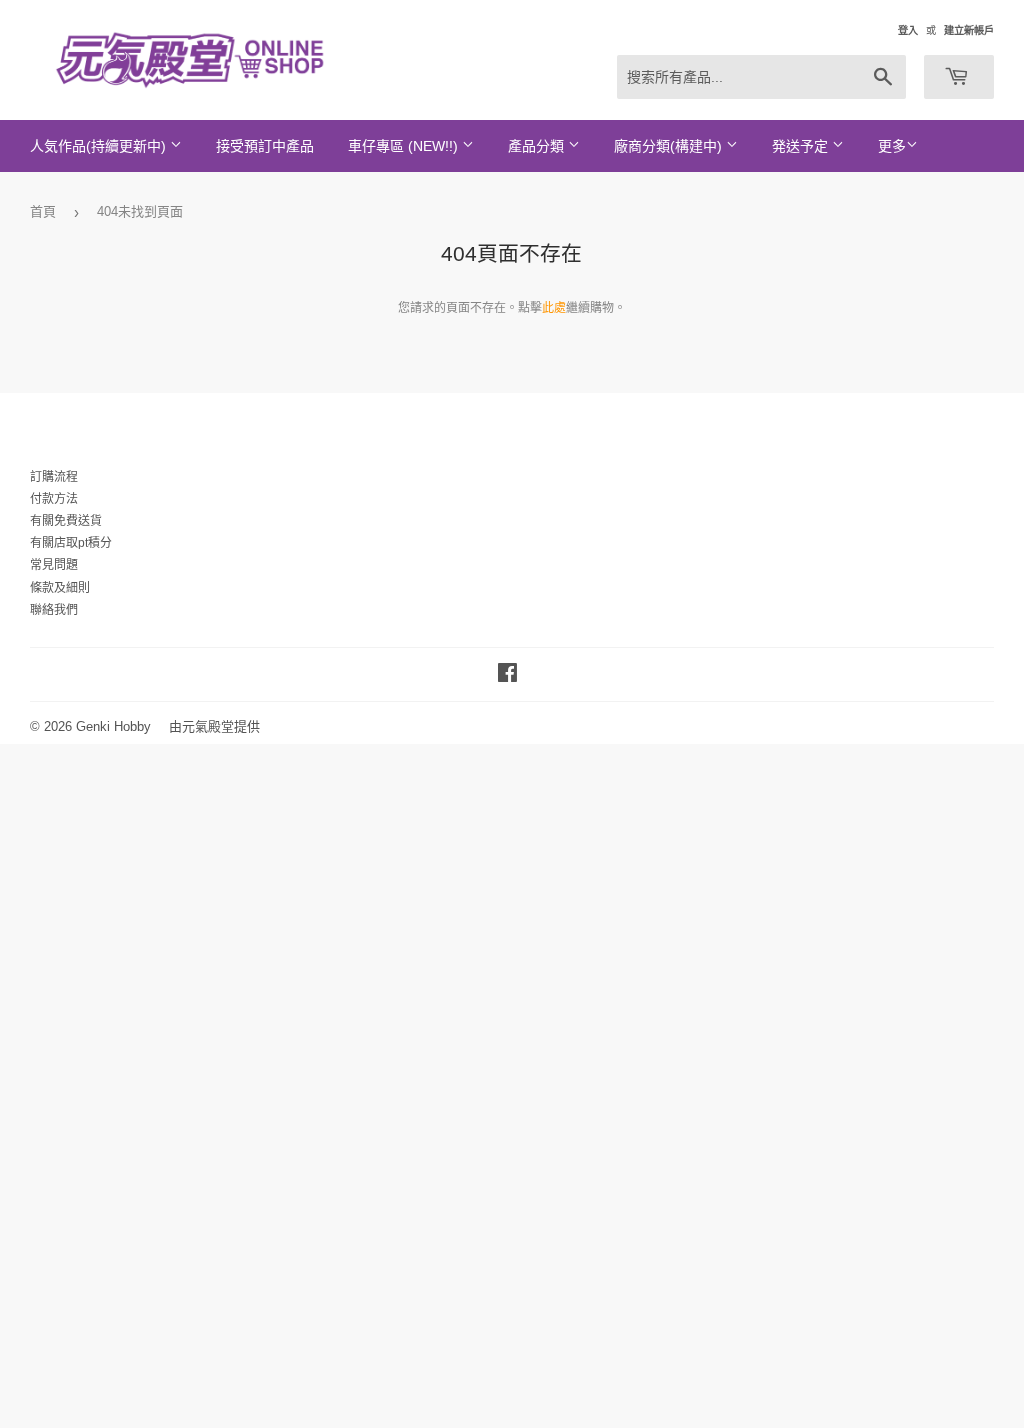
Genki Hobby (113, 726)
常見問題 (54, 565)
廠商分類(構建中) (670, 146)
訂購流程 (54, 477)
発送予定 (802, 146)
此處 (554, 308)
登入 (908, 30)
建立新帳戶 (969, 30)
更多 (892, 146)
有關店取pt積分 (71, 543)
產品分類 (538, 146)
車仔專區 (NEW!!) (405, 146)
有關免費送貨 (66, 521)
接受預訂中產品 (265, 146)
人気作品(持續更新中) (100, 146)
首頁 (43, 211)
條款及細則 (60, 588)
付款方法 (54, 499)
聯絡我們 (54, 610)
